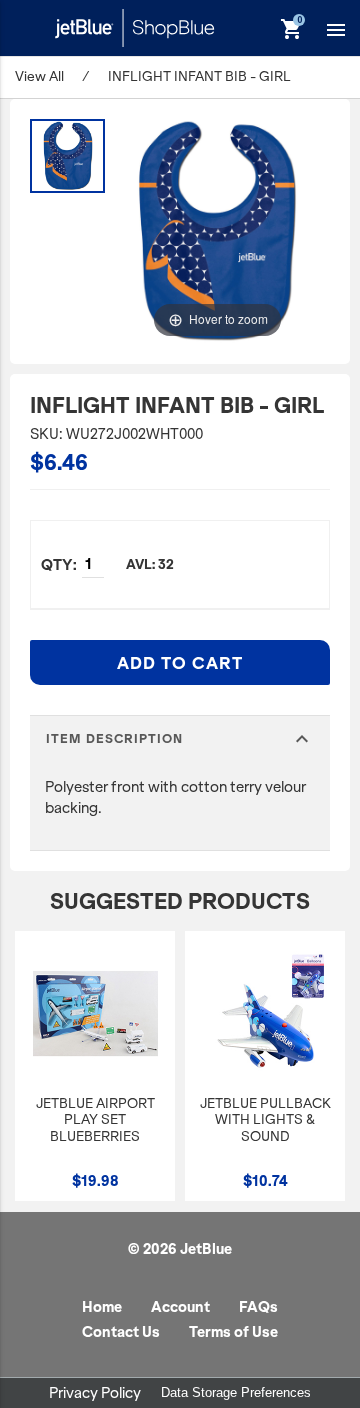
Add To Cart (180, 663)
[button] (336, 29)
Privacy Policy (95, 1393)
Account (180, 1307)
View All (39, 76)
